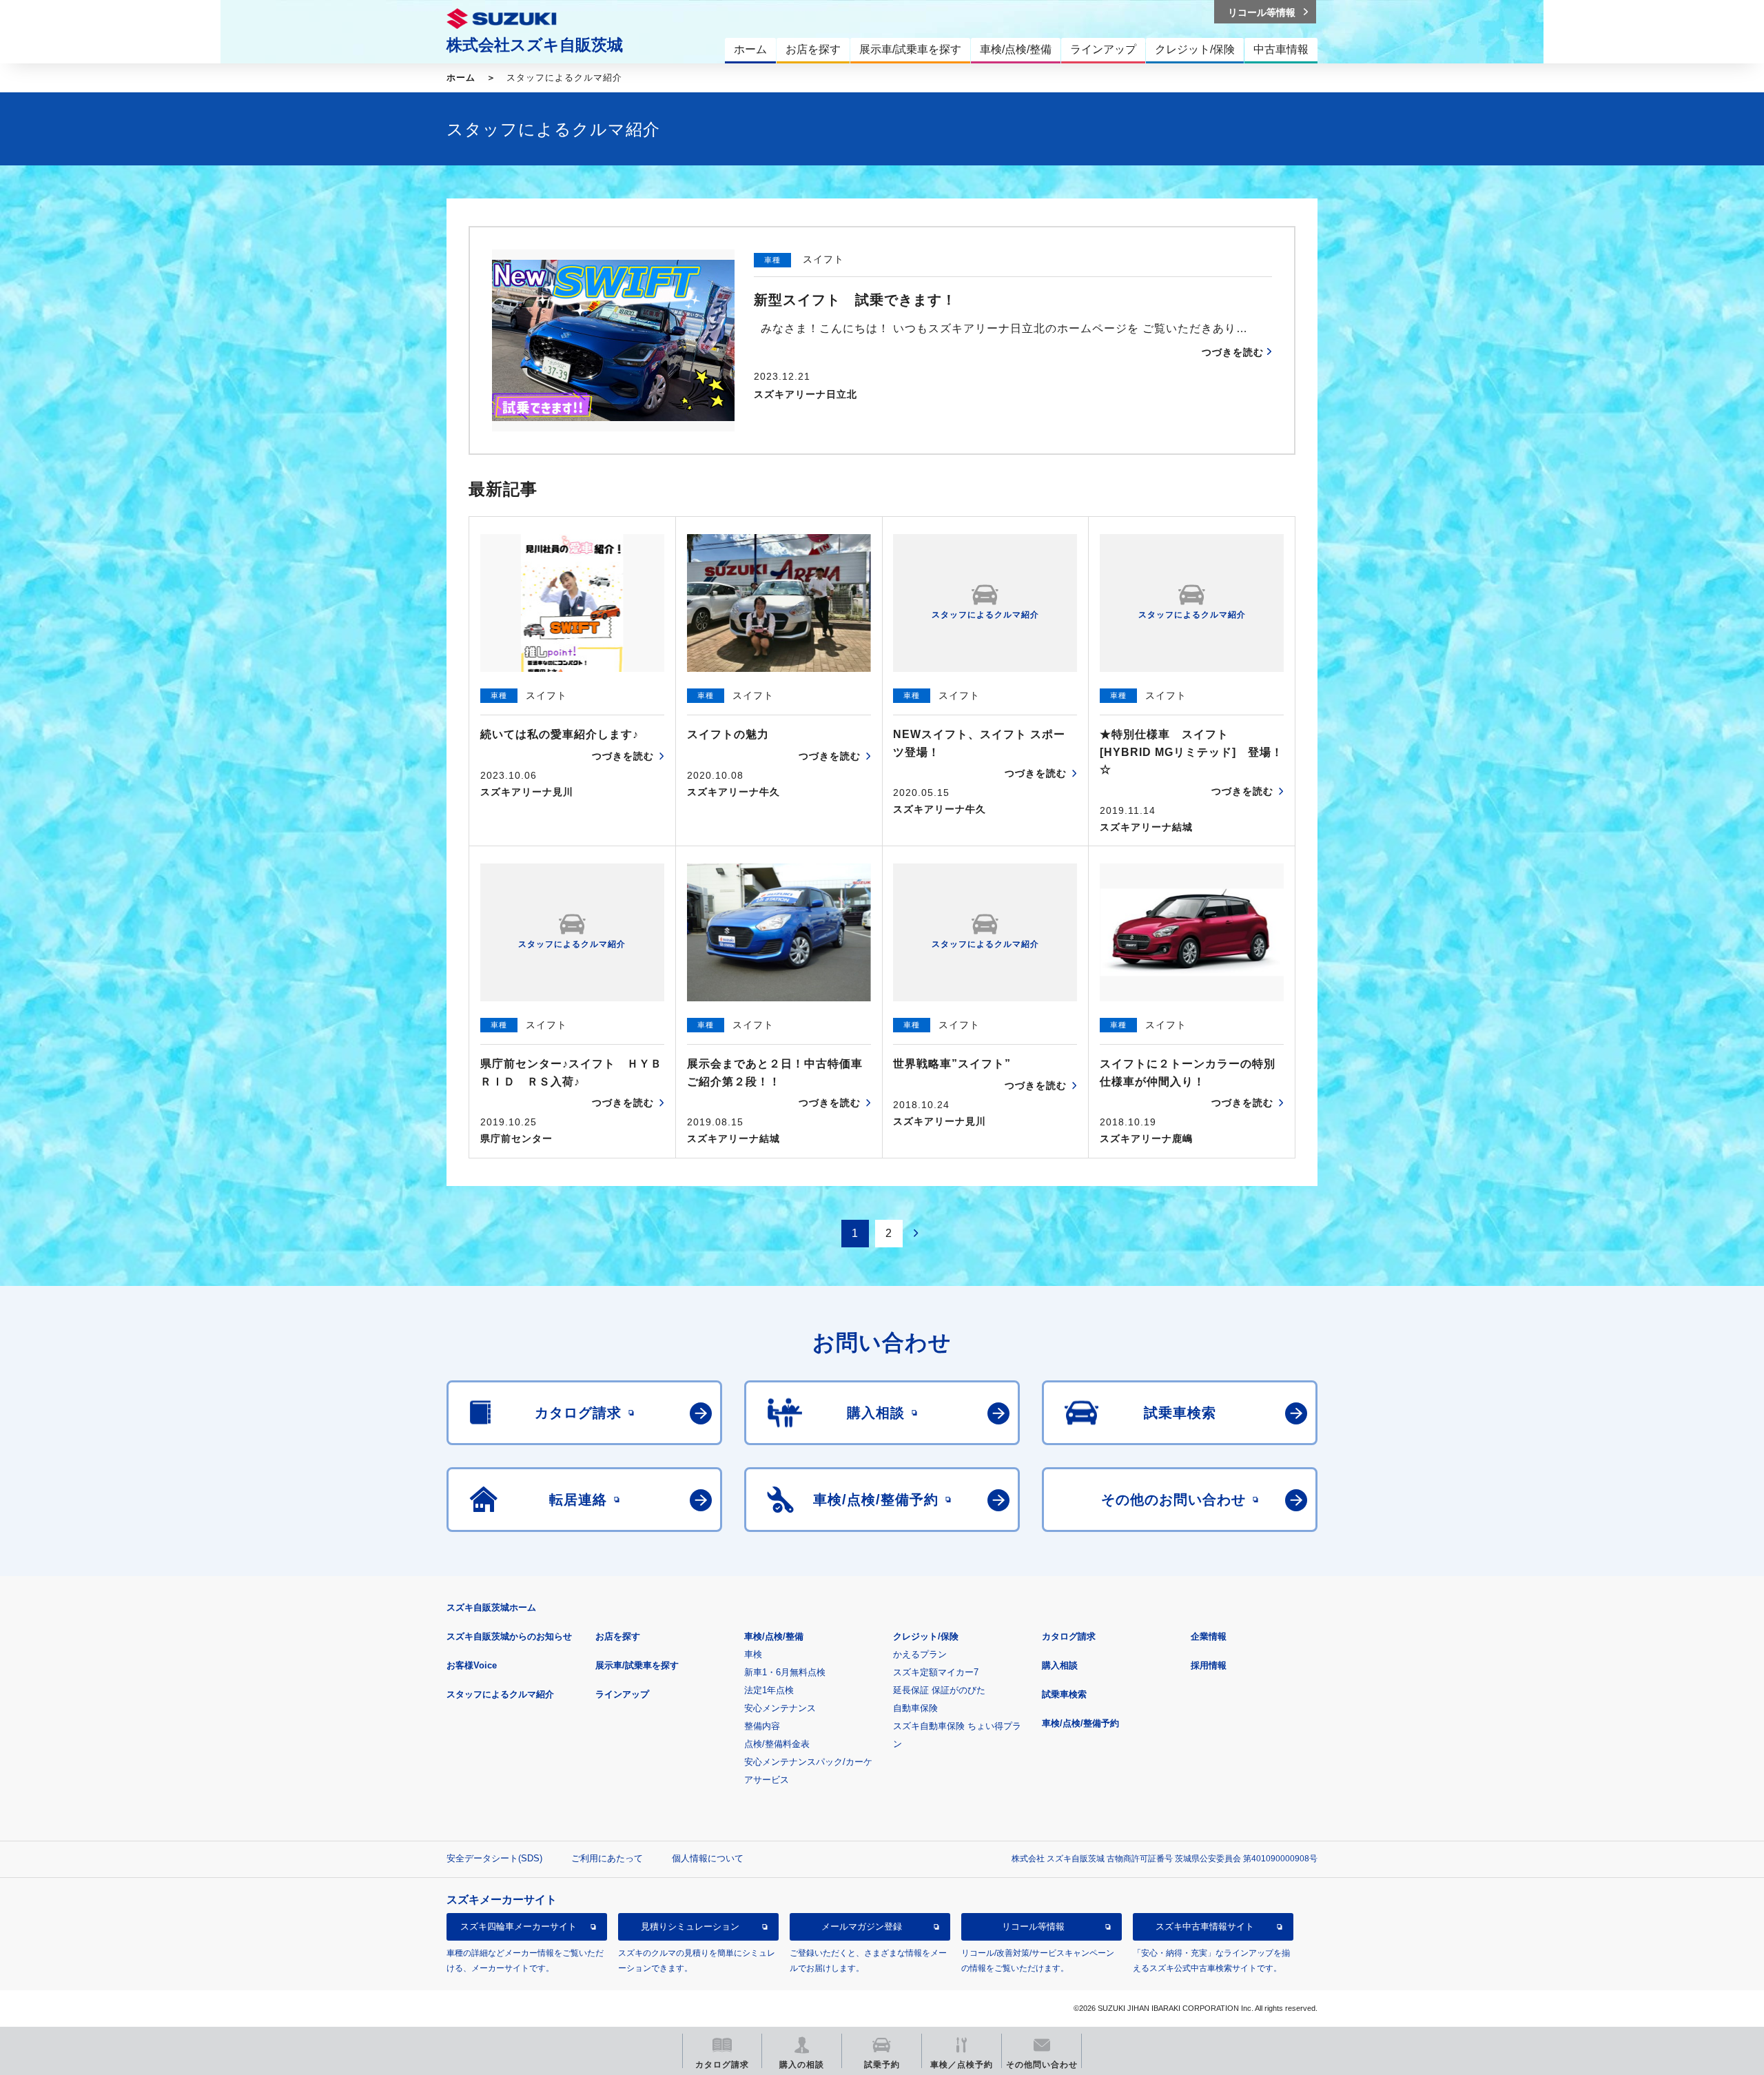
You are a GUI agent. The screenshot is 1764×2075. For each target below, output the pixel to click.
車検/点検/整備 (774, 1636)
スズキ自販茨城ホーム (491, 1607)
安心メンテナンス (780, 1708)
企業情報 (1209, 1636)
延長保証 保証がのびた (939, 1690)
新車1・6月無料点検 (785, 1672)
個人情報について (708, 1858)
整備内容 (762, 1726)
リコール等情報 (1033, 1926)
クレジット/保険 (926, 1636)
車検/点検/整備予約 (1080, 1723)
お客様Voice (472, 1665)
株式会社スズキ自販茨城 (535, 45)
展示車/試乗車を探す (637, 1665)
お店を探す (618, 1636)
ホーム (461, 78)
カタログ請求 (1069, 1636)
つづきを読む (1233, 352)
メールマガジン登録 (862, 1926)
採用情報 (1209, 1665)
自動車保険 (915, 1708)
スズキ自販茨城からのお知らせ (509, 1636)
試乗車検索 (1064, 1694)
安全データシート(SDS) (494, 1858)
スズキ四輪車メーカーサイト (519, 1926)
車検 (753, 1654)
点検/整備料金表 (777, 1744)
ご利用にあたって (607, 1858)
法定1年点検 (769, 1690)
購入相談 (1060, 1665)
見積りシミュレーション (690, 1926)
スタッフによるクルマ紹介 (500, 1694)
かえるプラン (920, 1654)
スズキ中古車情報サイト (1205, 1926)
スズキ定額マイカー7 (936, 1672)
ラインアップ (622, 1694)
